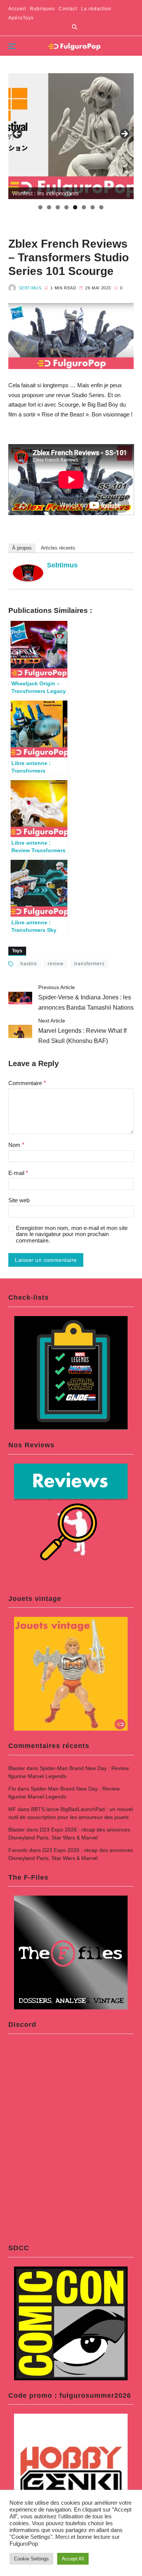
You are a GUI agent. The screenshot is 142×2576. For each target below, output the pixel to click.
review (56, 964)
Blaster (17, 1768)
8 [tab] (101, 207)
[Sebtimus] (28, 573)
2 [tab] (49, 207)
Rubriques (42, 9)
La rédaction (96, 9)
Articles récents (58, 548)
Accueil (17, 9)
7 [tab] (93, 207)
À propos (22, 548)
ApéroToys (21, 18)
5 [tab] (75, 207)
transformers (89, 964)
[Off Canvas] (12, 46)
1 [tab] (40, 207)
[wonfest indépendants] (71, 136)
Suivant (124, 134)
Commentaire (27, 1083)
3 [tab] (58, 207)
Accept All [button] (73, 2559)
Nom (16, 1145)
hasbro (29, 964)
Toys (17, 951)
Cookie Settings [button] (31, 2559)
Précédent (18, 134)
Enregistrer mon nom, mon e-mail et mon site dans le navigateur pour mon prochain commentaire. (72, 1234)
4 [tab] (66, 207)
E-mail (18, 1173)
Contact (68, 9)
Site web (19, 1200)
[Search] (75, 27)
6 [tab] (84, 207)
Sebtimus (30, 288)
